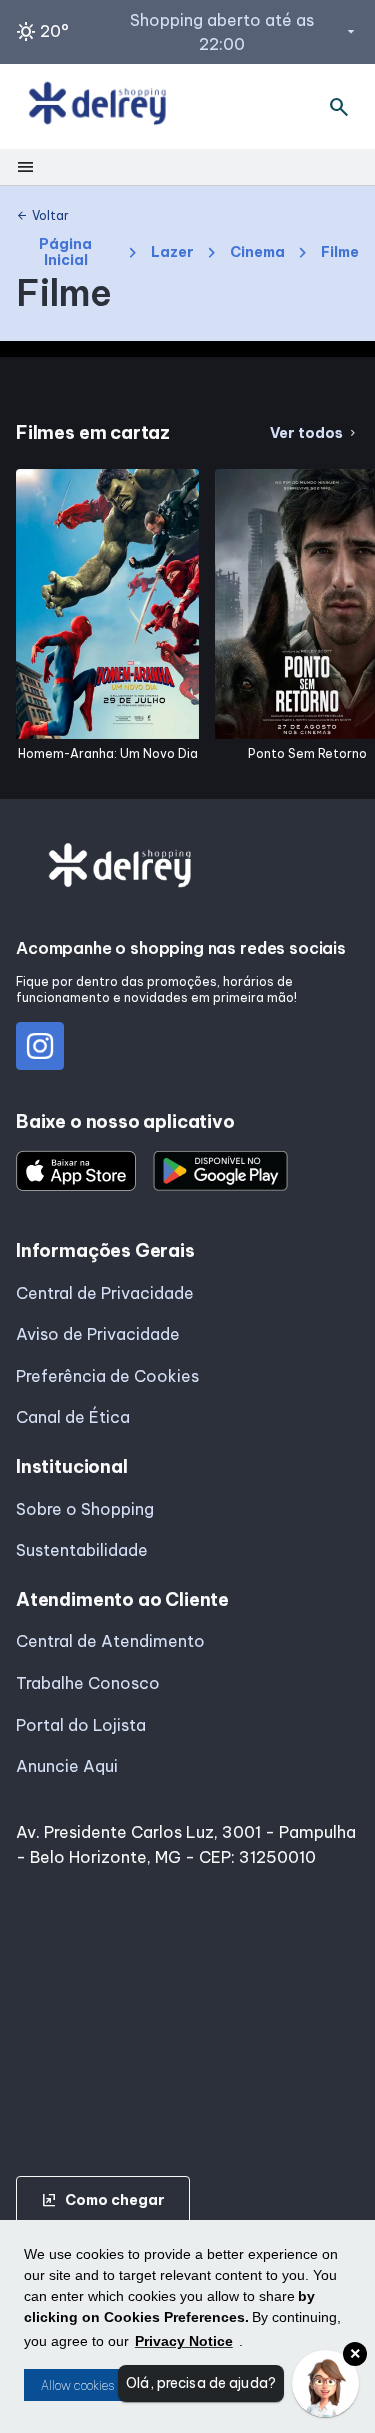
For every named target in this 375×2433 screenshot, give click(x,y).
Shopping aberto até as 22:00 (244, 32)
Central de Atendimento (110, 1641)
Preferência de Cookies (107, 1376)
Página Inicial (65, 252)
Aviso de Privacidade (98, 1334)
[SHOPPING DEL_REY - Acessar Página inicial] (98, 106)
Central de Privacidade (105, 1293)
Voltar (42, 216)
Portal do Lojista (81, 1725)
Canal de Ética (73, 1417)
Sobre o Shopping (85, 1509)
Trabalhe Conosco (88, 1683)
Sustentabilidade (82, 1550)
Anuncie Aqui (67, 1766)
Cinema (257, 252)
